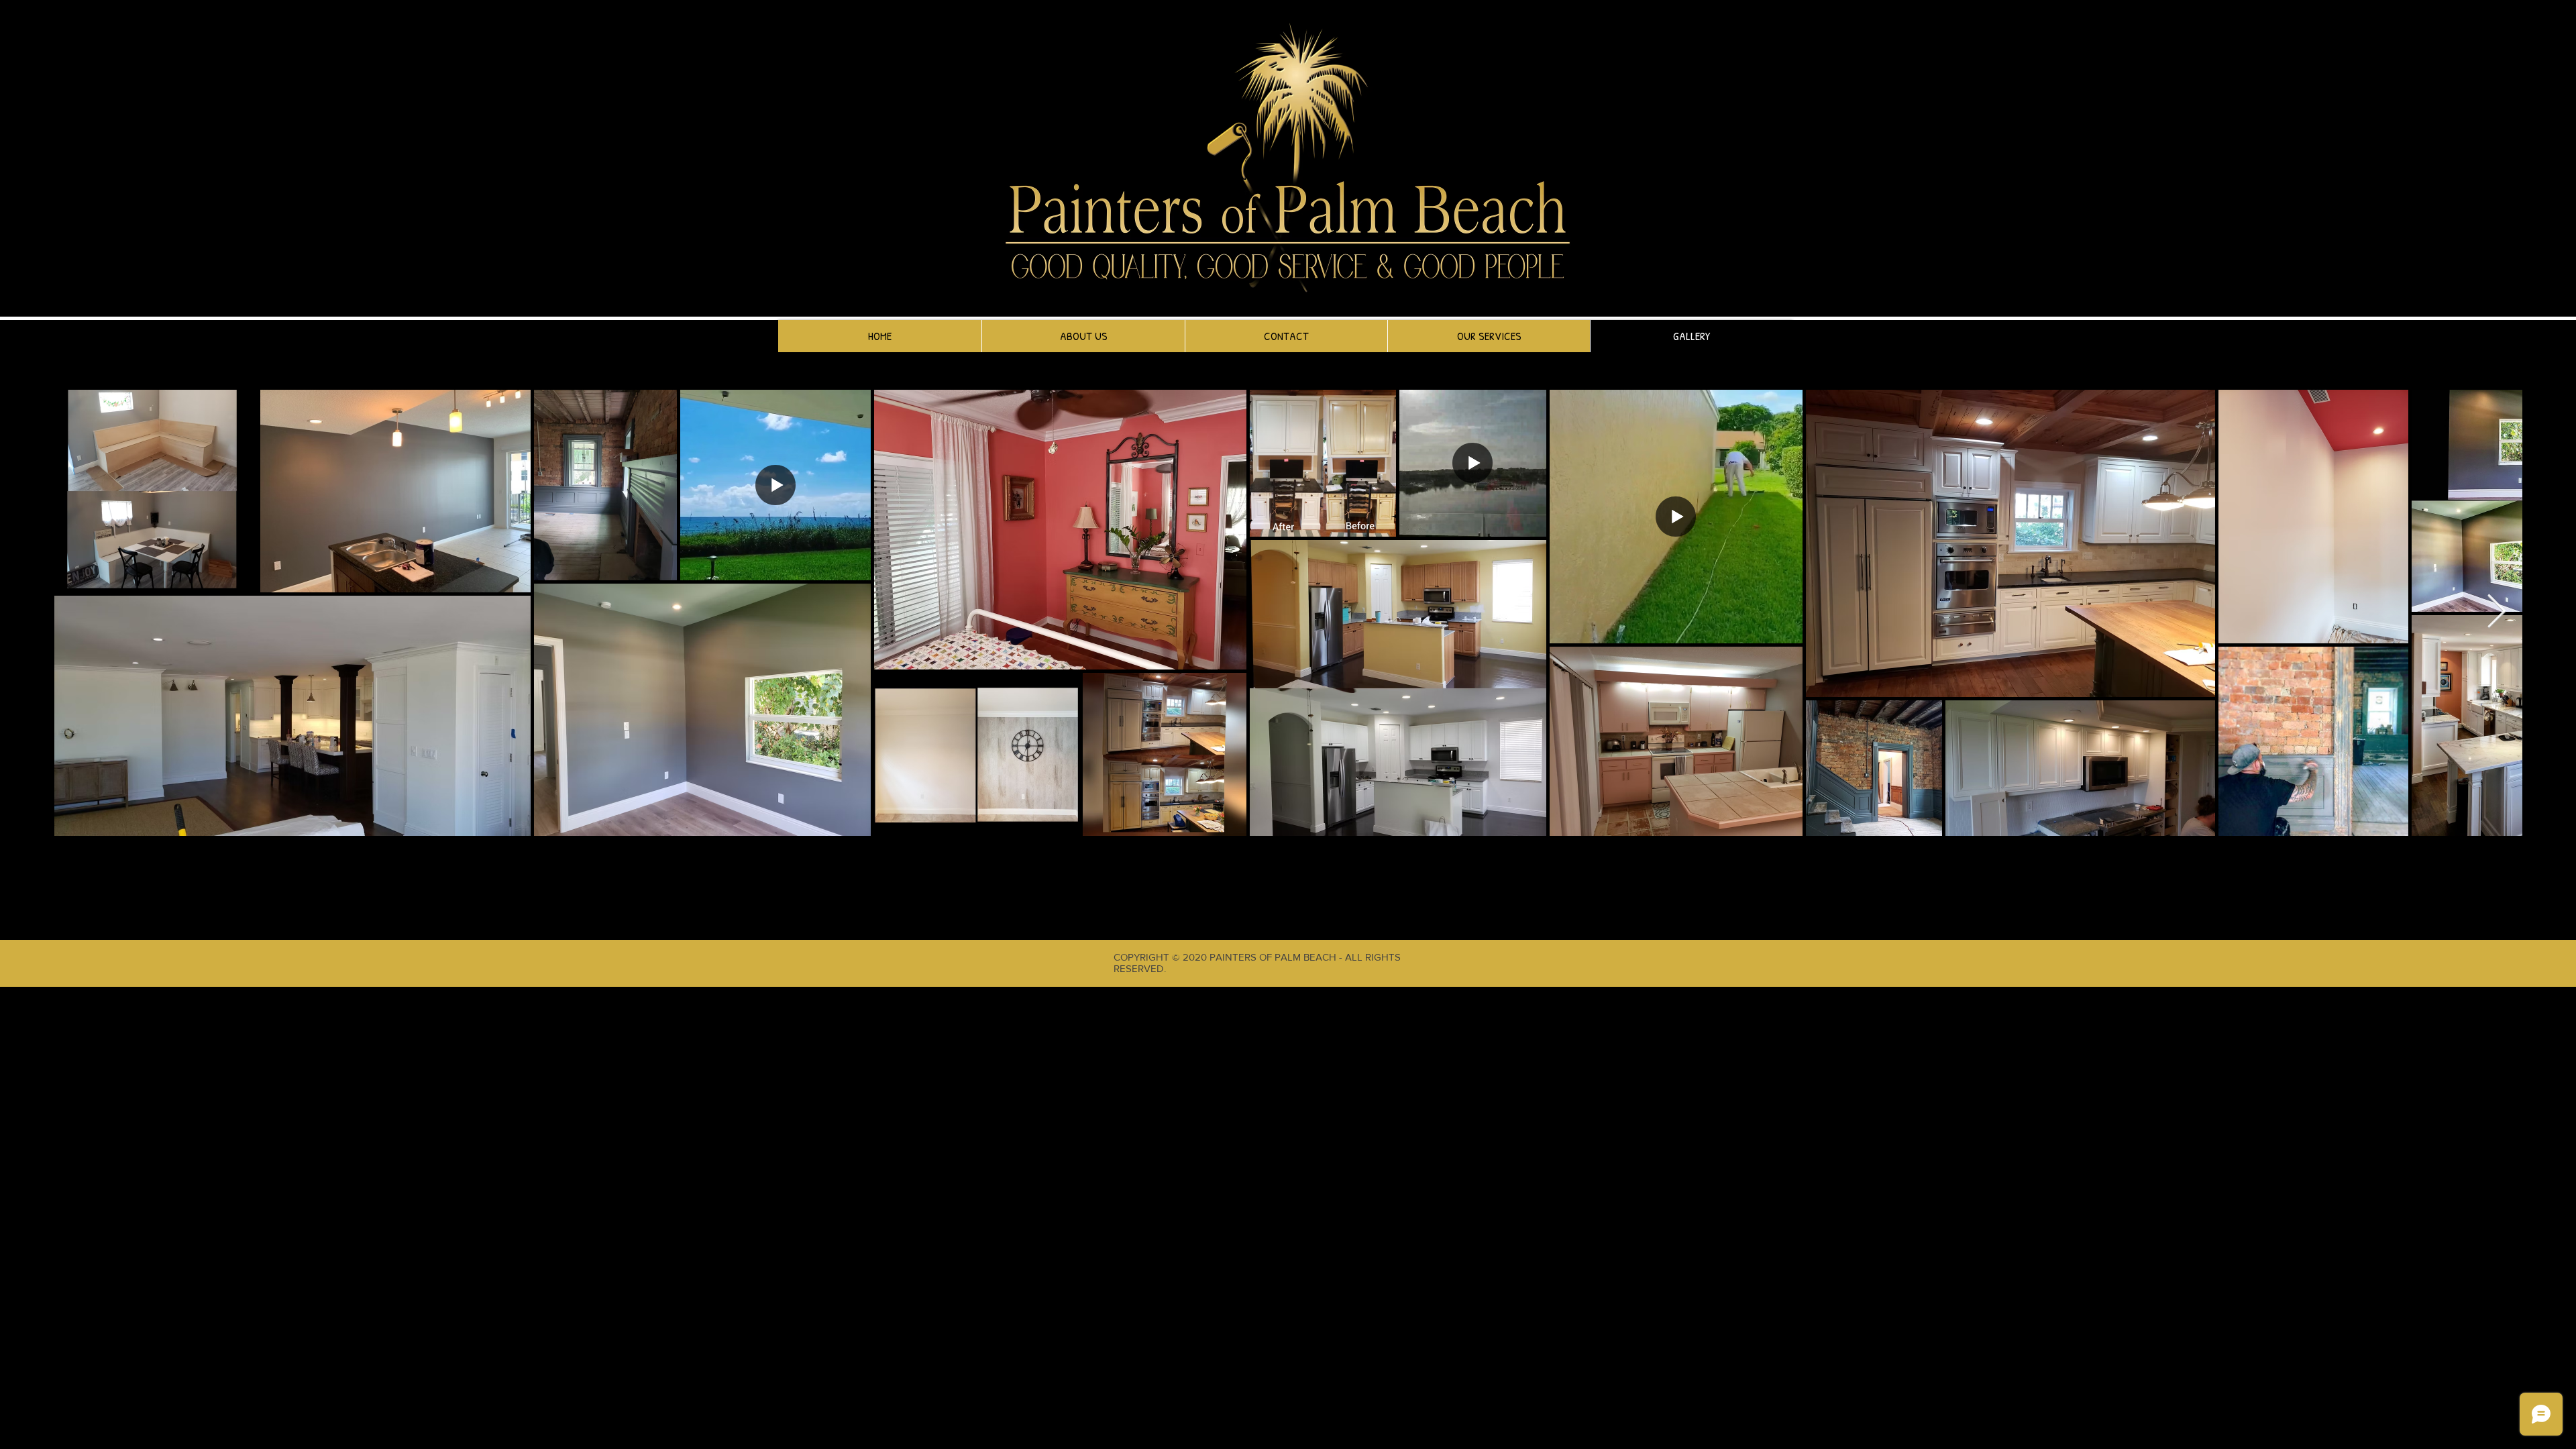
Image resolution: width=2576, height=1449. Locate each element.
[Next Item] (2496, 612)
